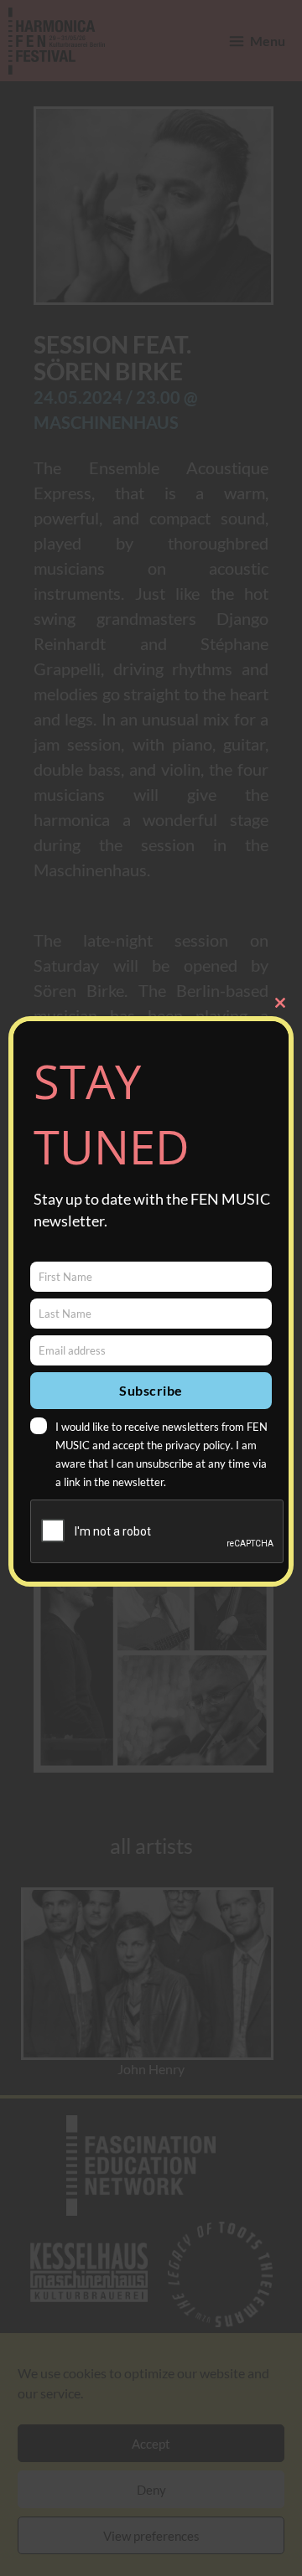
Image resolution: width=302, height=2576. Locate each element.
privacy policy (198, 1445)
